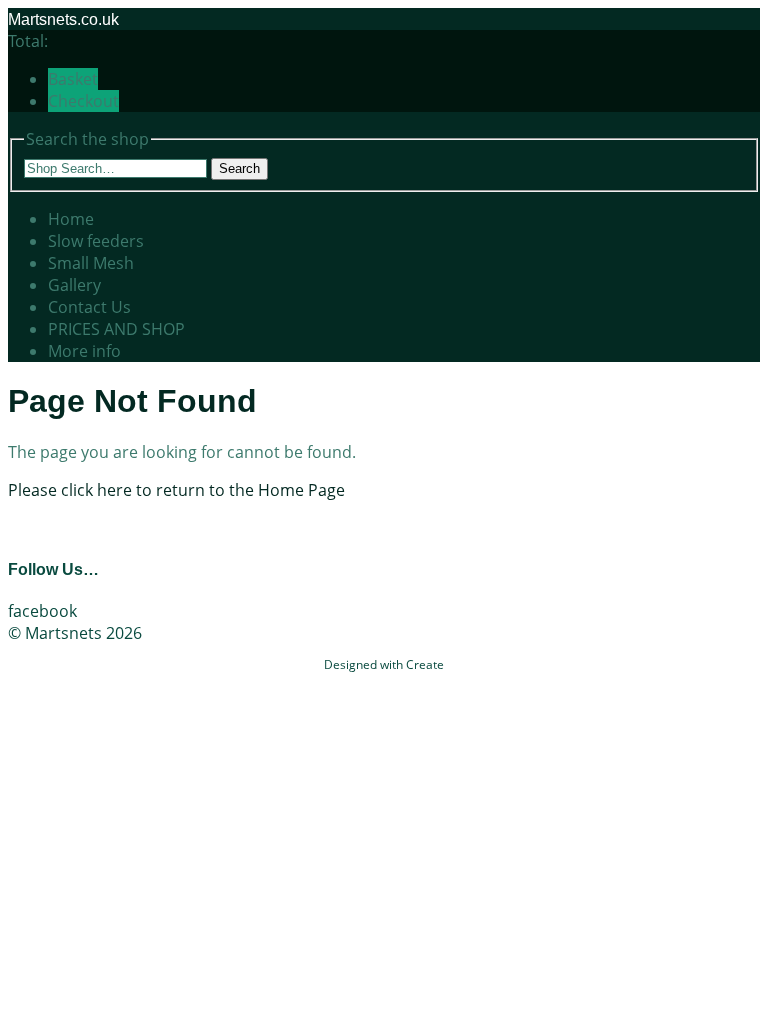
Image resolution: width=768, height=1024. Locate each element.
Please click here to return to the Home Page (176, 490)
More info (84, 351)
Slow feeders (96, 241)
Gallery (74, 285)
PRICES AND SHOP (116, 329)
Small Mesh (91, 263)
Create (425, 664)
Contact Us (89, 307)
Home (71, 219)
